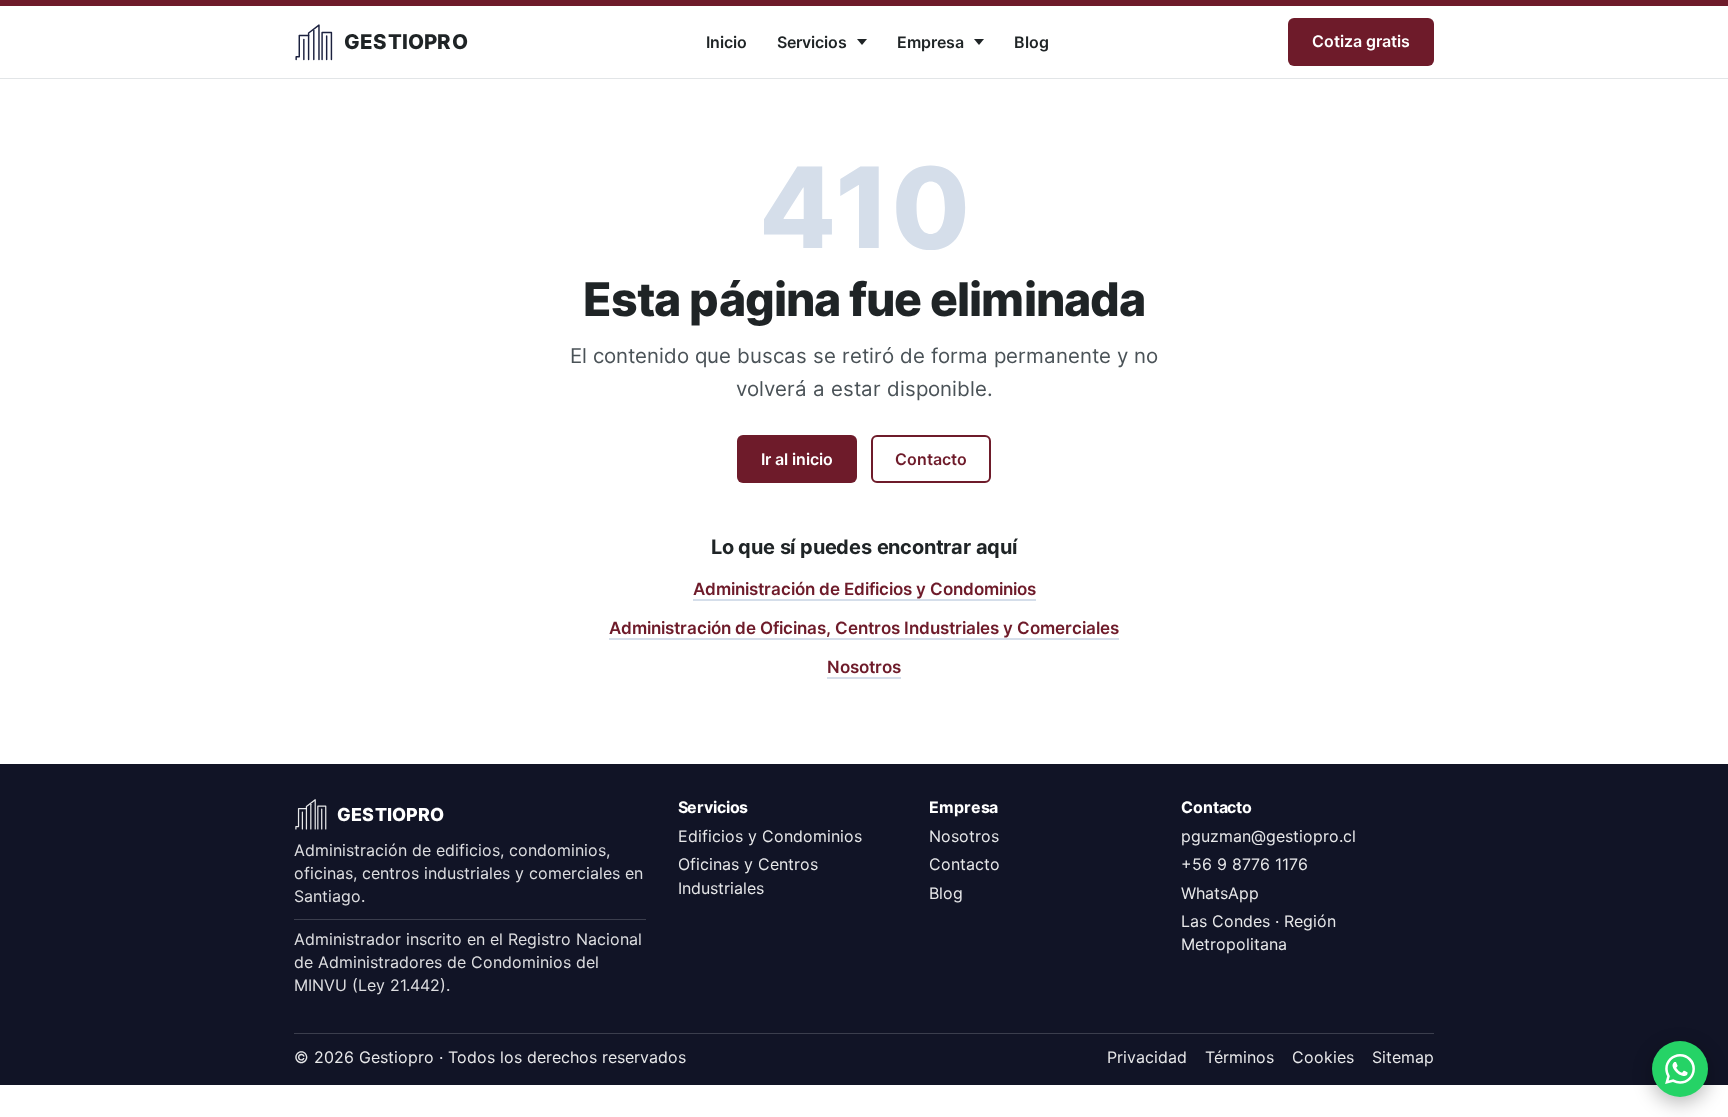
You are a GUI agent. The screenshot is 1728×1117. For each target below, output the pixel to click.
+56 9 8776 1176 (1244, 864)
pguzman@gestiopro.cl (1268, 836)
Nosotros (864, 667)
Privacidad (1147, 1057)
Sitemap (1403, 1057)
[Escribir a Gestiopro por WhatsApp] (1680, 1069)
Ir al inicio (797, 459)
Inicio (726, 42)
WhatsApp (1220, 893)
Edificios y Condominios (770, 836)
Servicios (812, 42)
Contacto (931, 459)
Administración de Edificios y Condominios (864, 589)
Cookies (1323, 1057)
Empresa (930, 42)
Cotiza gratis (1361, 41)
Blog (1031, 42)
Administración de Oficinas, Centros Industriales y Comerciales (864, 628)
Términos (1239, 1057)
